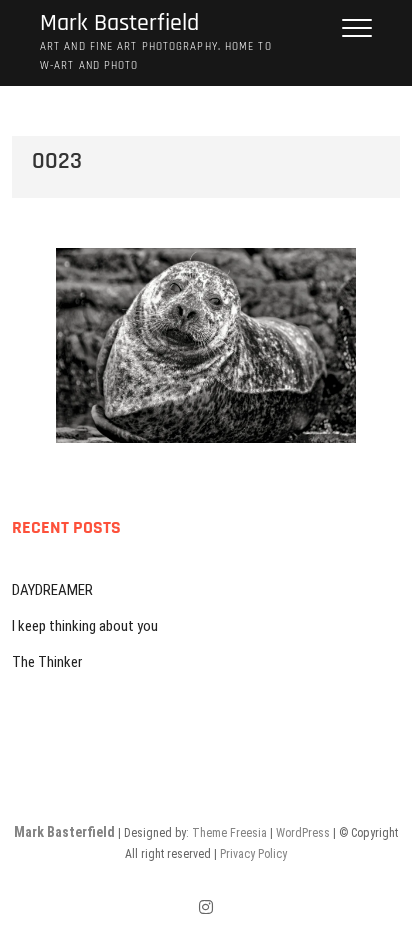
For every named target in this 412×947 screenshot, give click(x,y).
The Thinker (47, 662)
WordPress (303, 833)
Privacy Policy (253, 854)
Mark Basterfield (119, 23)
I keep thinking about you (85, 626)
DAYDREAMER (52, 590)
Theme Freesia (229, 833)
